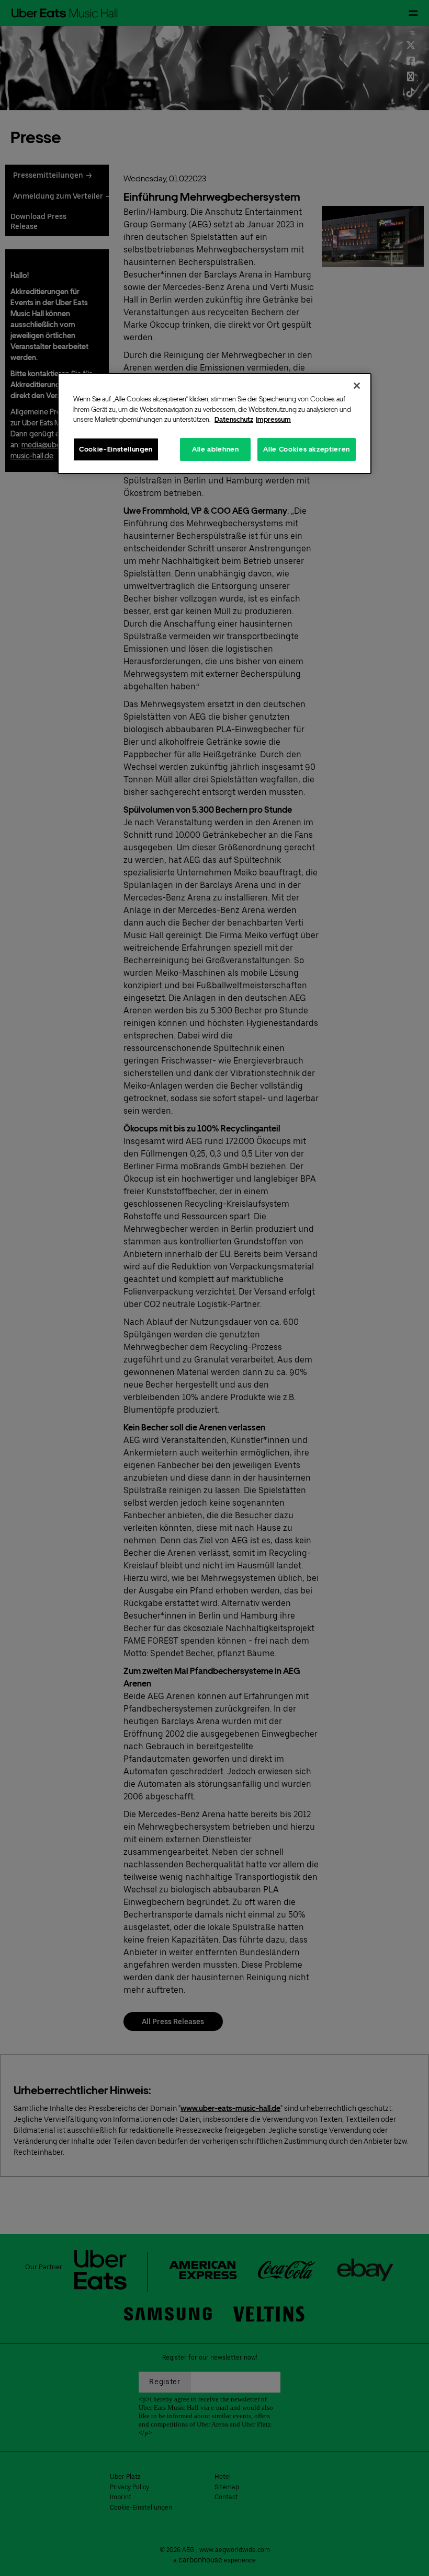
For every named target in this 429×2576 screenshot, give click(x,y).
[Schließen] (357, 386)
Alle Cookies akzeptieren (307, 449)
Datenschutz (234, 419)
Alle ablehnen (215, 449)
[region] (214, 424)
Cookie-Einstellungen (116, 449)
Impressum (273, 419)
